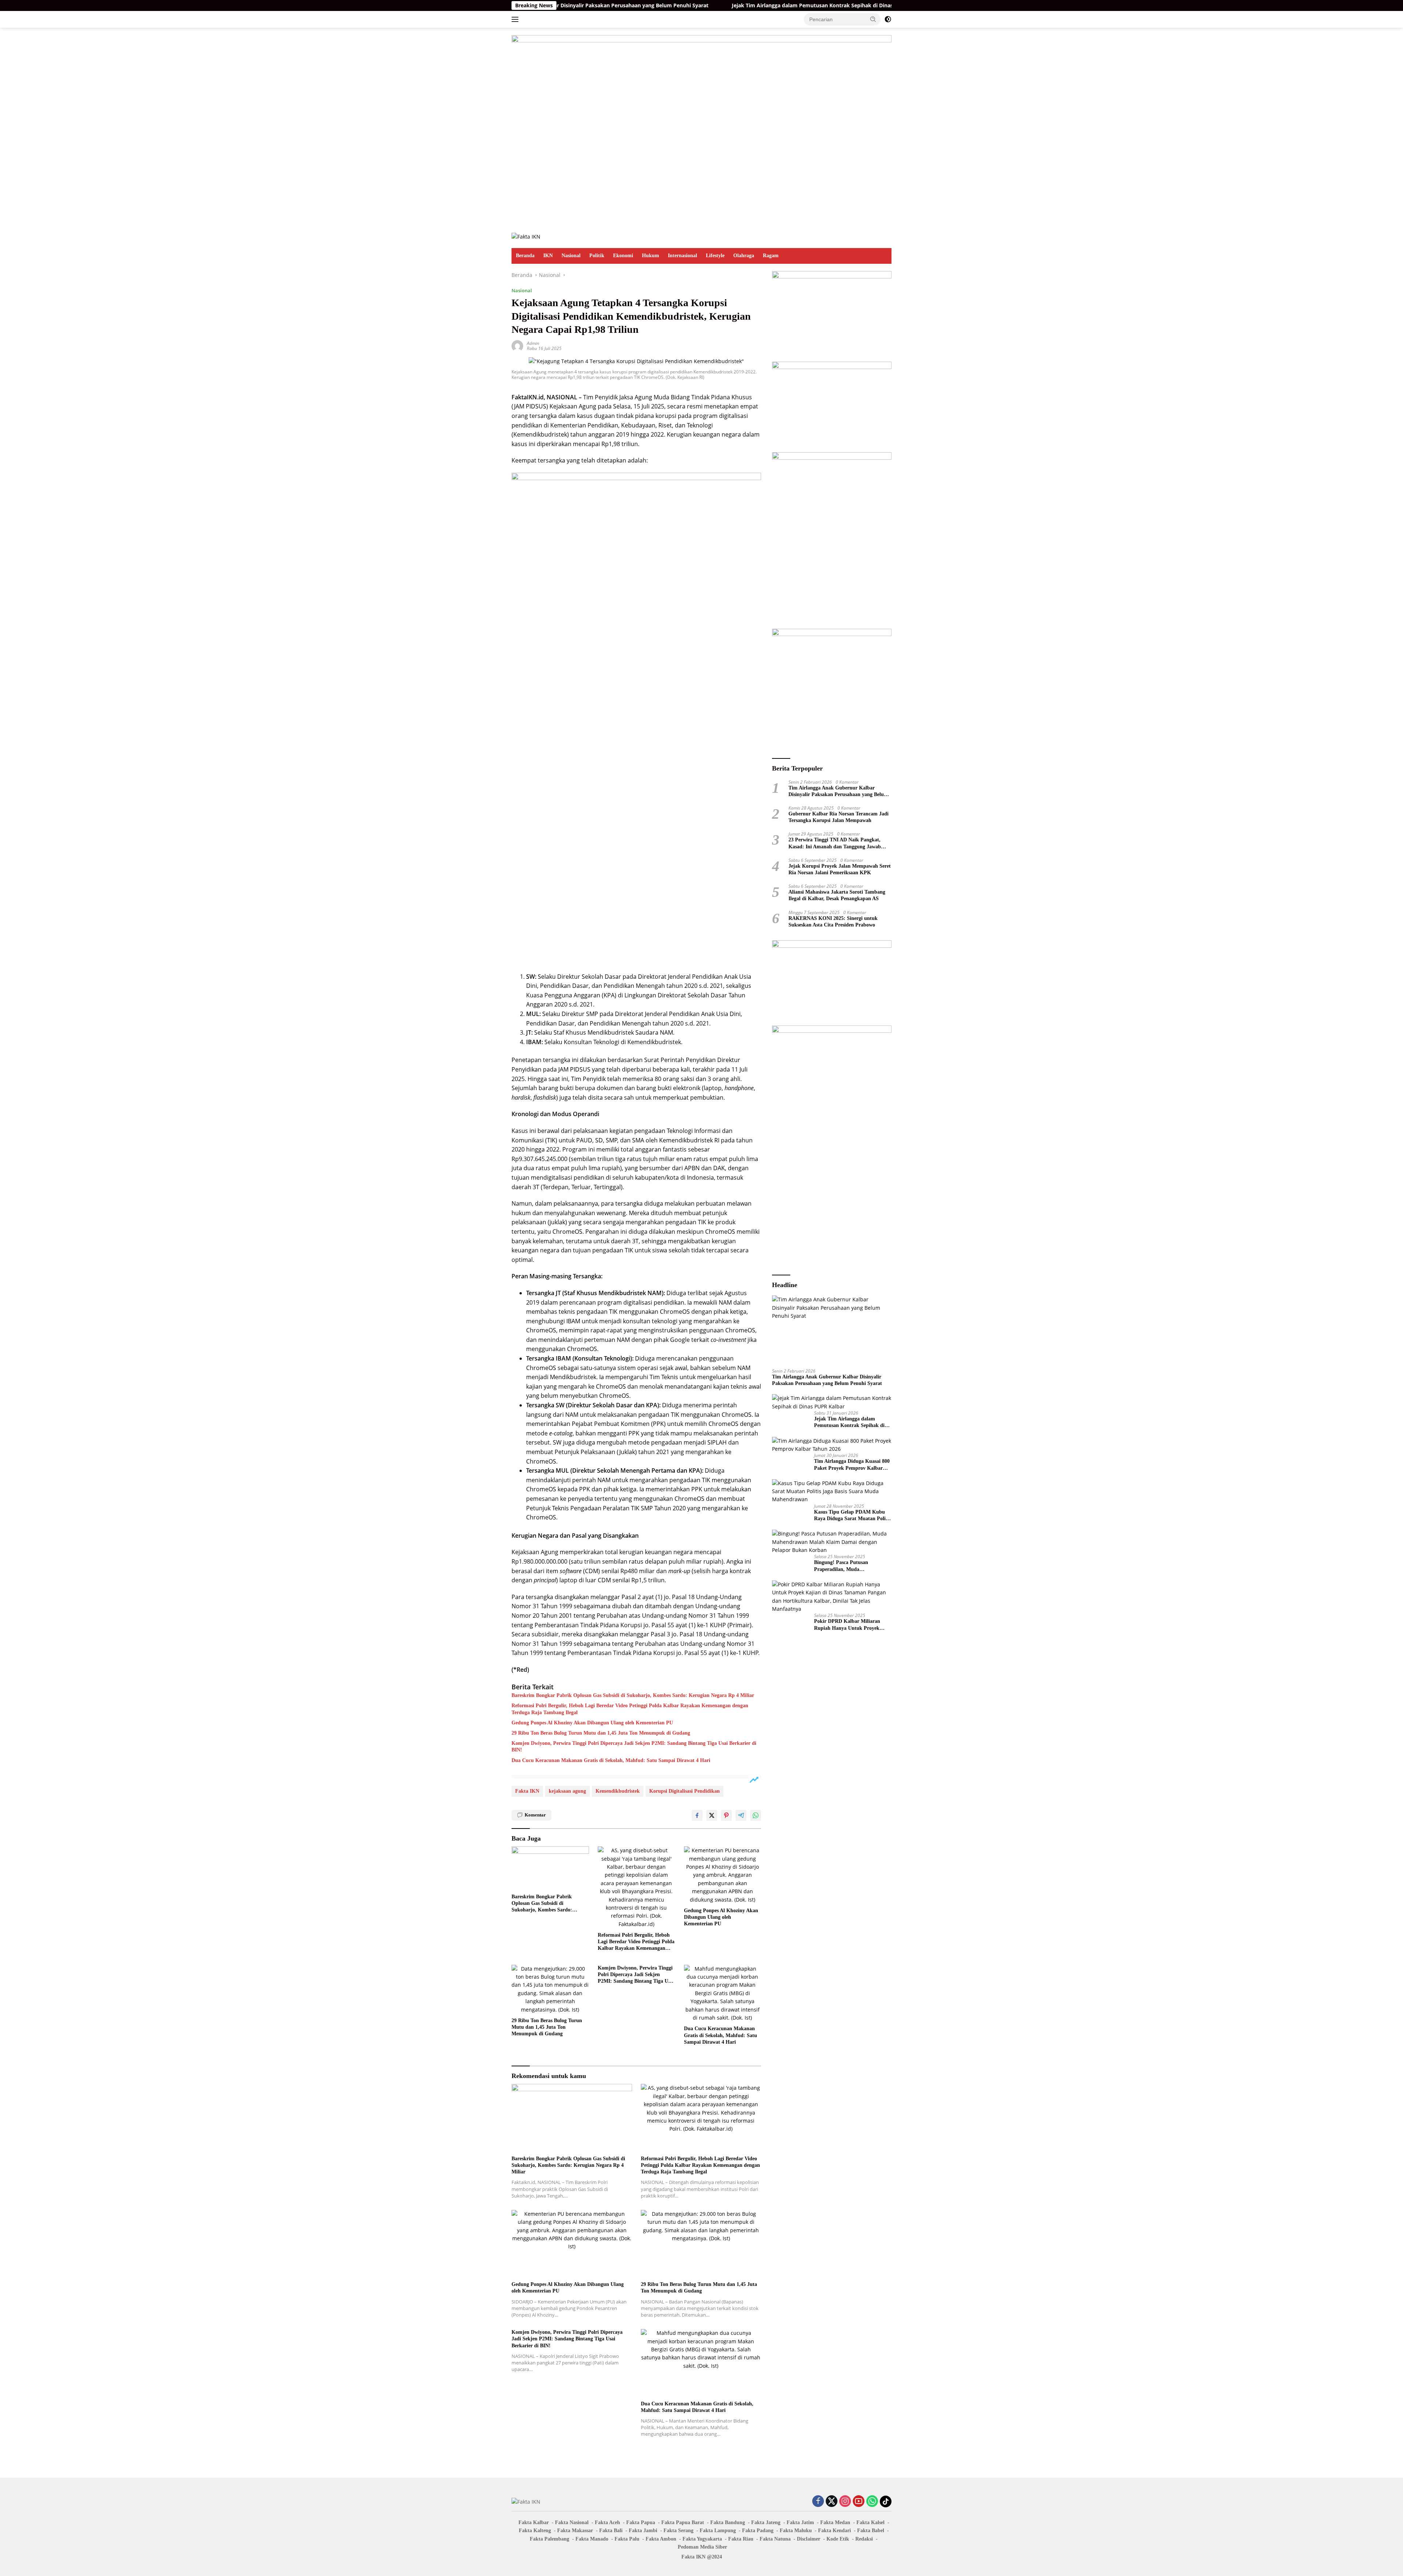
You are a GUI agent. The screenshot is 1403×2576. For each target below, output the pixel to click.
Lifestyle (715, 256)
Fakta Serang (678, 2531)
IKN (548, 256)
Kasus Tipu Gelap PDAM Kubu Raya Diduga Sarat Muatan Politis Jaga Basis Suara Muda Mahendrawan (852, 1516)
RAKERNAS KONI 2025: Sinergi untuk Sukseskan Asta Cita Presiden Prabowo (833, 921)
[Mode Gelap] (888, 19)
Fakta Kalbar (534, 2522)
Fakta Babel (871, 2531)
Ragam (771, 256)
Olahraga (744, 256)
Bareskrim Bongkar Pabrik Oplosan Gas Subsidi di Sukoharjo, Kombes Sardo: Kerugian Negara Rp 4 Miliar (633, 1695)
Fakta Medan (835, 2522)
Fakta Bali (611, 2531)
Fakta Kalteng (535, 2531)
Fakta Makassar (575, 2531)
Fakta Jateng (766, 2522)
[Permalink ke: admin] (517, 345)
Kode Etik (838, 2539)
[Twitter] (832, 2502)
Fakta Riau (741, 2539)
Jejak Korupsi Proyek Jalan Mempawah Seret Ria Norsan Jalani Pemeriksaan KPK (840, 869)
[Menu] (516, 19)
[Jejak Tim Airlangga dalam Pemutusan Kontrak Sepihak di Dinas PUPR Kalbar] (832, 1402)
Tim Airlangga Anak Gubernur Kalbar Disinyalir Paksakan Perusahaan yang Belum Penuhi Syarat (838, 791)
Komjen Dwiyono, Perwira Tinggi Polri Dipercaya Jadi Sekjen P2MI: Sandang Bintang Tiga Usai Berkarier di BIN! (634, 1746)
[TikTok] (886, 2501)
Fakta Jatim (800, 2522)
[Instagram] (845, 2502)
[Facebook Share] (697, 1815)
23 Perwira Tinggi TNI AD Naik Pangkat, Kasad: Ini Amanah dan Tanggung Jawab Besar (835, 843)
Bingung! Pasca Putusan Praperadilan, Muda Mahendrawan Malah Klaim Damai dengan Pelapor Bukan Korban (847, 1566)
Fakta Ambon (661, 2539)
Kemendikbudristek (618, 1791)
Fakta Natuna (775, 2539)
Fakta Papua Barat (683, 2522)
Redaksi (864, 2539)
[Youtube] (859, 2502)
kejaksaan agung (567, 1791)
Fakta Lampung (718, 2531)
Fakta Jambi (643, 2531)
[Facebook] (818, 2502)
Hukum (651, 256)
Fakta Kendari (834, 2531)
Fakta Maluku (796, 2531)
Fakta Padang (758, 2531)
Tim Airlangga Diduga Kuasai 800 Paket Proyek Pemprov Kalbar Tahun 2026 (884, 5)
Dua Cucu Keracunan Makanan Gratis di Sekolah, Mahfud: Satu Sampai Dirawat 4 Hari (611, 1760)
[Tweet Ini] (712, 1815)
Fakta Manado (592, 2539)
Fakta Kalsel (870, 2522)
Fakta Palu (627, 2539)
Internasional (683, 256)
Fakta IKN (527, 1791)
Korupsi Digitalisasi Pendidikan (685, 1791)
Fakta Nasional (572, 2522)
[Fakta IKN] (526, 236)
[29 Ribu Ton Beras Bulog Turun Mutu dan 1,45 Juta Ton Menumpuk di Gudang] (550, 1989)
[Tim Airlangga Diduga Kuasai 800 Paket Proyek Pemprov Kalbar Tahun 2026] (832, 1445)
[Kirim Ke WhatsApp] (756, 1815)
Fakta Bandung (728, 2522)
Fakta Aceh (607, 2522)
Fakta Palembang (550, 2539)
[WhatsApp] (872, 2502)
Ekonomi (623, 256)
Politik (597, 256)
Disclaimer (809, 2539)
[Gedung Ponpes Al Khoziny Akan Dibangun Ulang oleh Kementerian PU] (723, 1875)
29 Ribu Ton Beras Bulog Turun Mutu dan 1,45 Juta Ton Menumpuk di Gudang (601, 1733)
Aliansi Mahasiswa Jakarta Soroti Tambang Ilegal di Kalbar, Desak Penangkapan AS (837, 895)
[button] (873, 19)
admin (533, 343)
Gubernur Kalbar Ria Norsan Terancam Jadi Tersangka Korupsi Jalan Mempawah (839, 817)
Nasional (571, 256)
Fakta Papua (641, 2522)
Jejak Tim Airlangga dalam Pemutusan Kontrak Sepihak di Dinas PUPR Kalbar (669, 5)
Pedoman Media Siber (702, 2547)
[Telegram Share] (741, 1815)
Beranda (525, 256)
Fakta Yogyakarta (702, 2539)
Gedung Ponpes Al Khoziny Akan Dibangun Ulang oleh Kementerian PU (592, 1723)
